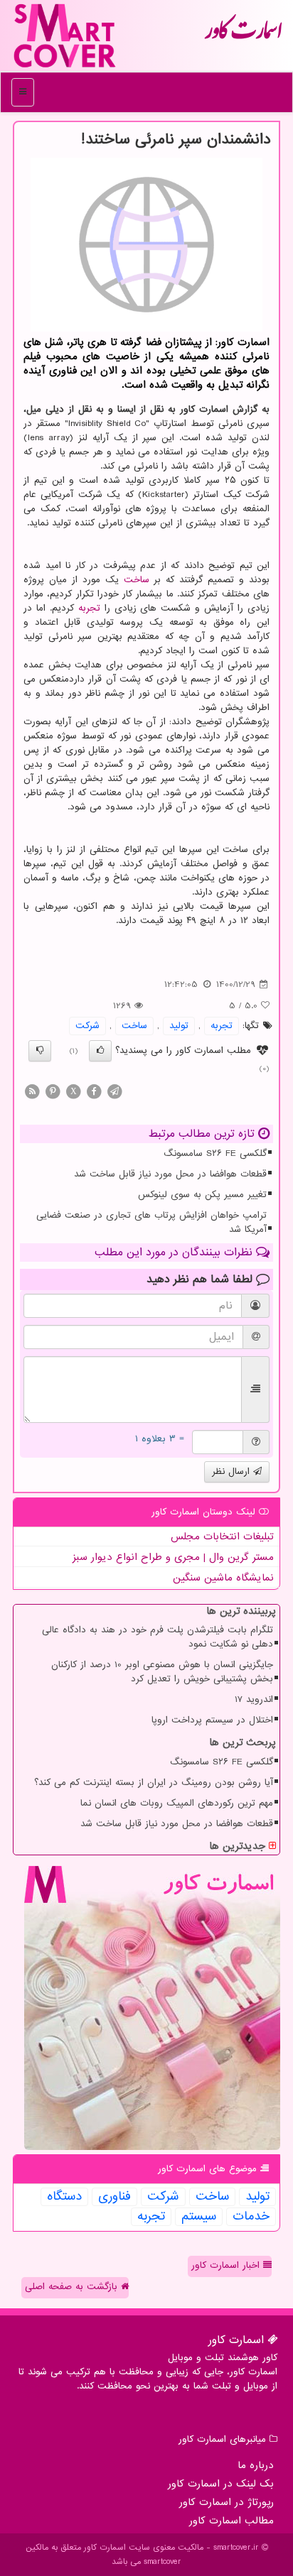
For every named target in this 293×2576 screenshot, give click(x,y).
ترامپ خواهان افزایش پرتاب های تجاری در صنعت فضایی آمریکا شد (151, 1222)
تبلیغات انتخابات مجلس (222, 1537)
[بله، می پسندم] (100, 1051)
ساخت (137, 580)
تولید (179, 1026)
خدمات (251, 2217)
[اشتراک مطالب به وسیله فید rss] (32, 1091)
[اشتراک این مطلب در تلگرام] (114, 1091)
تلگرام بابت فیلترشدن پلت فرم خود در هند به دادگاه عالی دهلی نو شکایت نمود (158, 1637)
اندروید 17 (254, 1699)
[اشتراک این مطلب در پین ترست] (53, 1091)
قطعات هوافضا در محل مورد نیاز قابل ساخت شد (170, 1174)
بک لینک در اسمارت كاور (221, 2484)
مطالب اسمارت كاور (231, 2521)
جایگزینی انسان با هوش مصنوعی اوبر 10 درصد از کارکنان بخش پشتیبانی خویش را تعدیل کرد (162, 1672)
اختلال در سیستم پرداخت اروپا (212, 1720)
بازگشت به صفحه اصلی (73, 2287)
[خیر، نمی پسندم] (40, 1051)
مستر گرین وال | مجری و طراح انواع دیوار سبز (173, 1557)
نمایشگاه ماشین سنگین (223, 1578)
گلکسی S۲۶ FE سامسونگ (215, 1153)
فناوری (114, 2197)
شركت (87, 1026)
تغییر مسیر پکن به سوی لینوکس (202, 1195)
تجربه (89, 608)
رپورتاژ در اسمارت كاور (227, 2502)
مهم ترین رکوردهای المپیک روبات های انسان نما (177, 1803)
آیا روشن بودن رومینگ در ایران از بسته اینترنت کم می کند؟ (154, 1783)
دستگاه (64, 2197)
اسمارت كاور (243, 36)
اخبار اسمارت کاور (227, 2265)
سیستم (199, 2217)
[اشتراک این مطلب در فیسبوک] (94, 1091)
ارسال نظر (233, 1472)
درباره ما (256, 2465)
